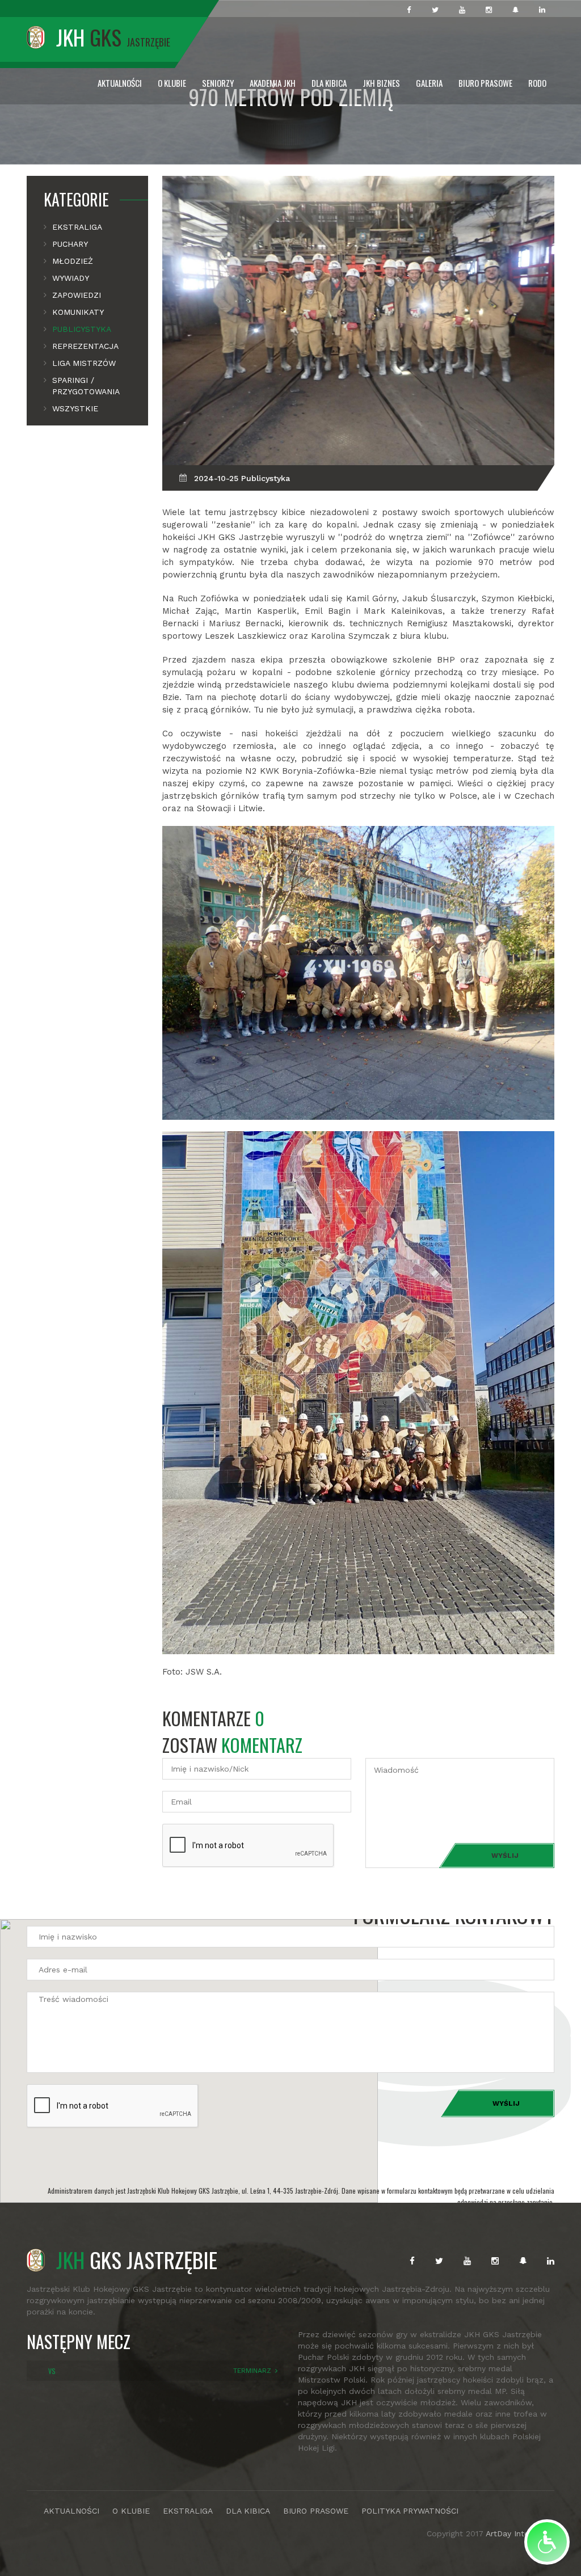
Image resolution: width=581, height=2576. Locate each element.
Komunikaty (78, 312)
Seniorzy (218, 83)
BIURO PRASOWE (316, 2511)
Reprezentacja (85, 346)
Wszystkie (75, 408)
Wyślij (505, 1856)
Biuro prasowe (485, 83)
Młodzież (73, 261)
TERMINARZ (252, 2371)
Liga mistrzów (84, 363)
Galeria (429, 83)
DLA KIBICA (248, 2511)
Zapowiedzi (77, 295)
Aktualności (120, 83)
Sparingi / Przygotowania (86, 386)
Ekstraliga (77, 227)
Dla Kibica (329, 83)
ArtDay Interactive (520, 2533)
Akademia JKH (273, 83)
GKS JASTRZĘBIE (137, 2259)
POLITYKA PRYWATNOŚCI (410, 2511)
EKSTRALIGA (188, 2511)
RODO (537, 83)
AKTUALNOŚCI (71, 2511)
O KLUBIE (131, 2511)
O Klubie (172, 83)
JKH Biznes (381, 83)
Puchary (70, 244)
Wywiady (71, 278)
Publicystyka (82, 329)
